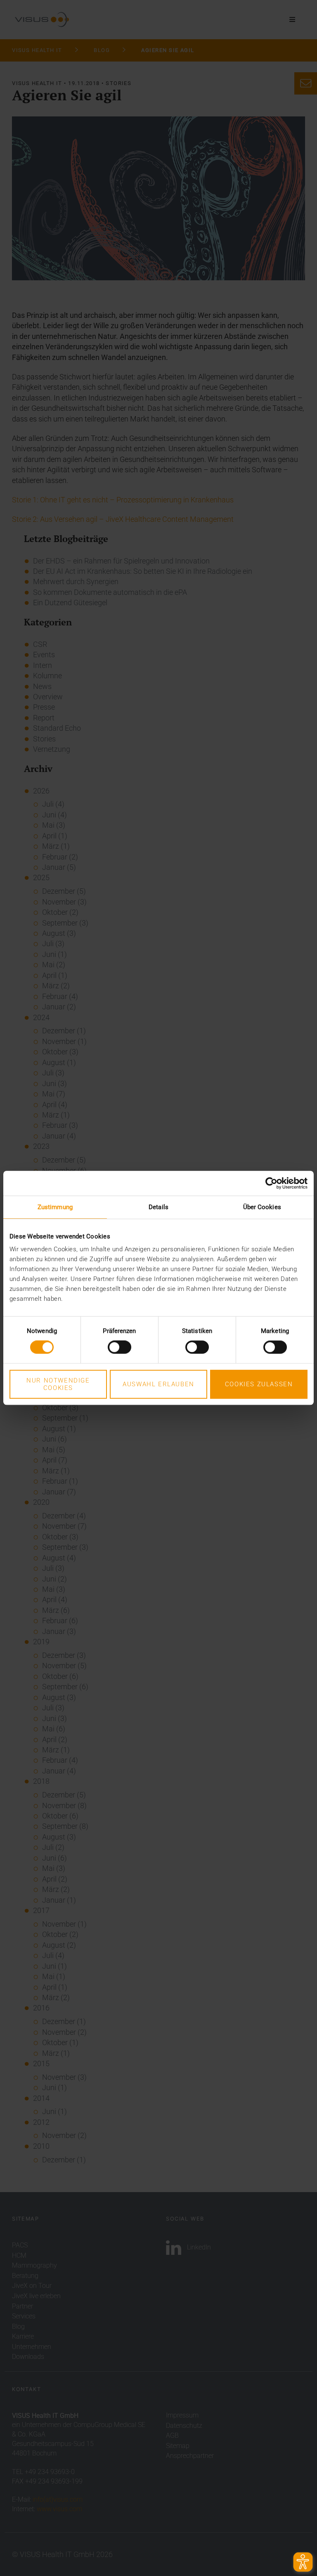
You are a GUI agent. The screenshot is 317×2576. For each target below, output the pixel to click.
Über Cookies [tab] (262, 1207)
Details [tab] (158, 1207)
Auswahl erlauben (158, 1384)
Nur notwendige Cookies (58, 1384)
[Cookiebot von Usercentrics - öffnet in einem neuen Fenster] (271, 1183)
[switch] (119, 1347)
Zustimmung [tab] (55, 1207)
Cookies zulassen (259, 1384)
